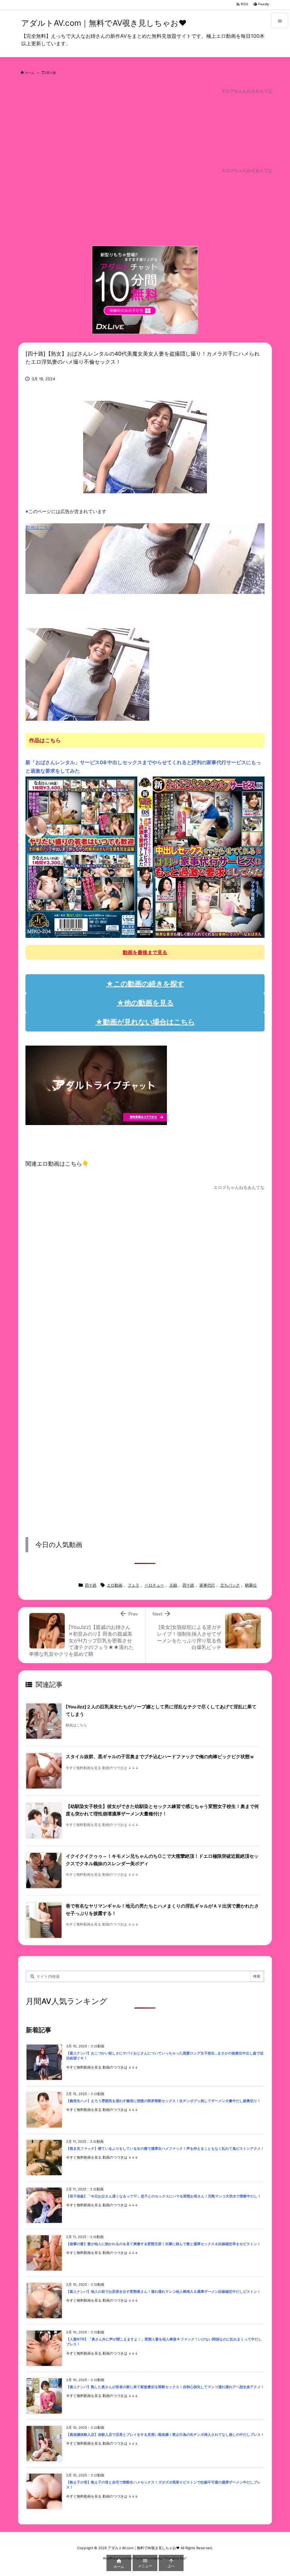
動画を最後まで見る (145, 952)
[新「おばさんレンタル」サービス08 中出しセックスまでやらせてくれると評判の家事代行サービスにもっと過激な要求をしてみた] (145, 857)
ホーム (30, 73)
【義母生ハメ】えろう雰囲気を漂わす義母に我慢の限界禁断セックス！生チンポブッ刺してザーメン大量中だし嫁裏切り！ (163, 2101)
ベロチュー (154, 1585)
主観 (173, 1585)
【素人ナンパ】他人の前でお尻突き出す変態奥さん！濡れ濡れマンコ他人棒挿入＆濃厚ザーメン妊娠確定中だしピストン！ (163, 2292)
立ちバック (230, 1585)
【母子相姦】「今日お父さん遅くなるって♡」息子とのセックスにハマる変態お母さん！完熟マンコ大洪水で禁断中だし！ (164, 2196)
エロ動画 (115, 1585)
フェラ (134, 1585)
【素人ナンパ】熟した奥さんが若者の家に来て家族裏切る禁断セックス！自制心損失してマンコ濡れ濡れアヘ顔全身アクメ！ (165, 2387)
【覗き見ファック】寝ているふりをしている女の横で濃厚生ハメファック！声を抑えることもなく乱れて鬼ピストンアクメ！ (165, 2149)
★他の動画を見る (145, 1003)
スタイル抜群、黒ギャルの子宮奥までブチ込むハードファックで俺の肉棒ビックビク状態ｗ (160, 1757)
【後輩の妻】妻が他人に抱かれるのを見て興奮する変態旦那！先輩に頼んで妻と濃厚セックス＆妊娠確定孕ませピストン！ (163, 2244)
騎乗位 (251, 1585)
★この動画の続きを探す (145, 984)
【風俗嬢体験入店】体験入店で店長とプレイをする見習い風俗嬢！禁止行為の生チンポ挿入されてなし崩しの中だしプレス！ (165, 2435)
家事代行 (207, 1585)
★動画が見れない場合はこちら (145, 1022)
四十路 (51, 73)
